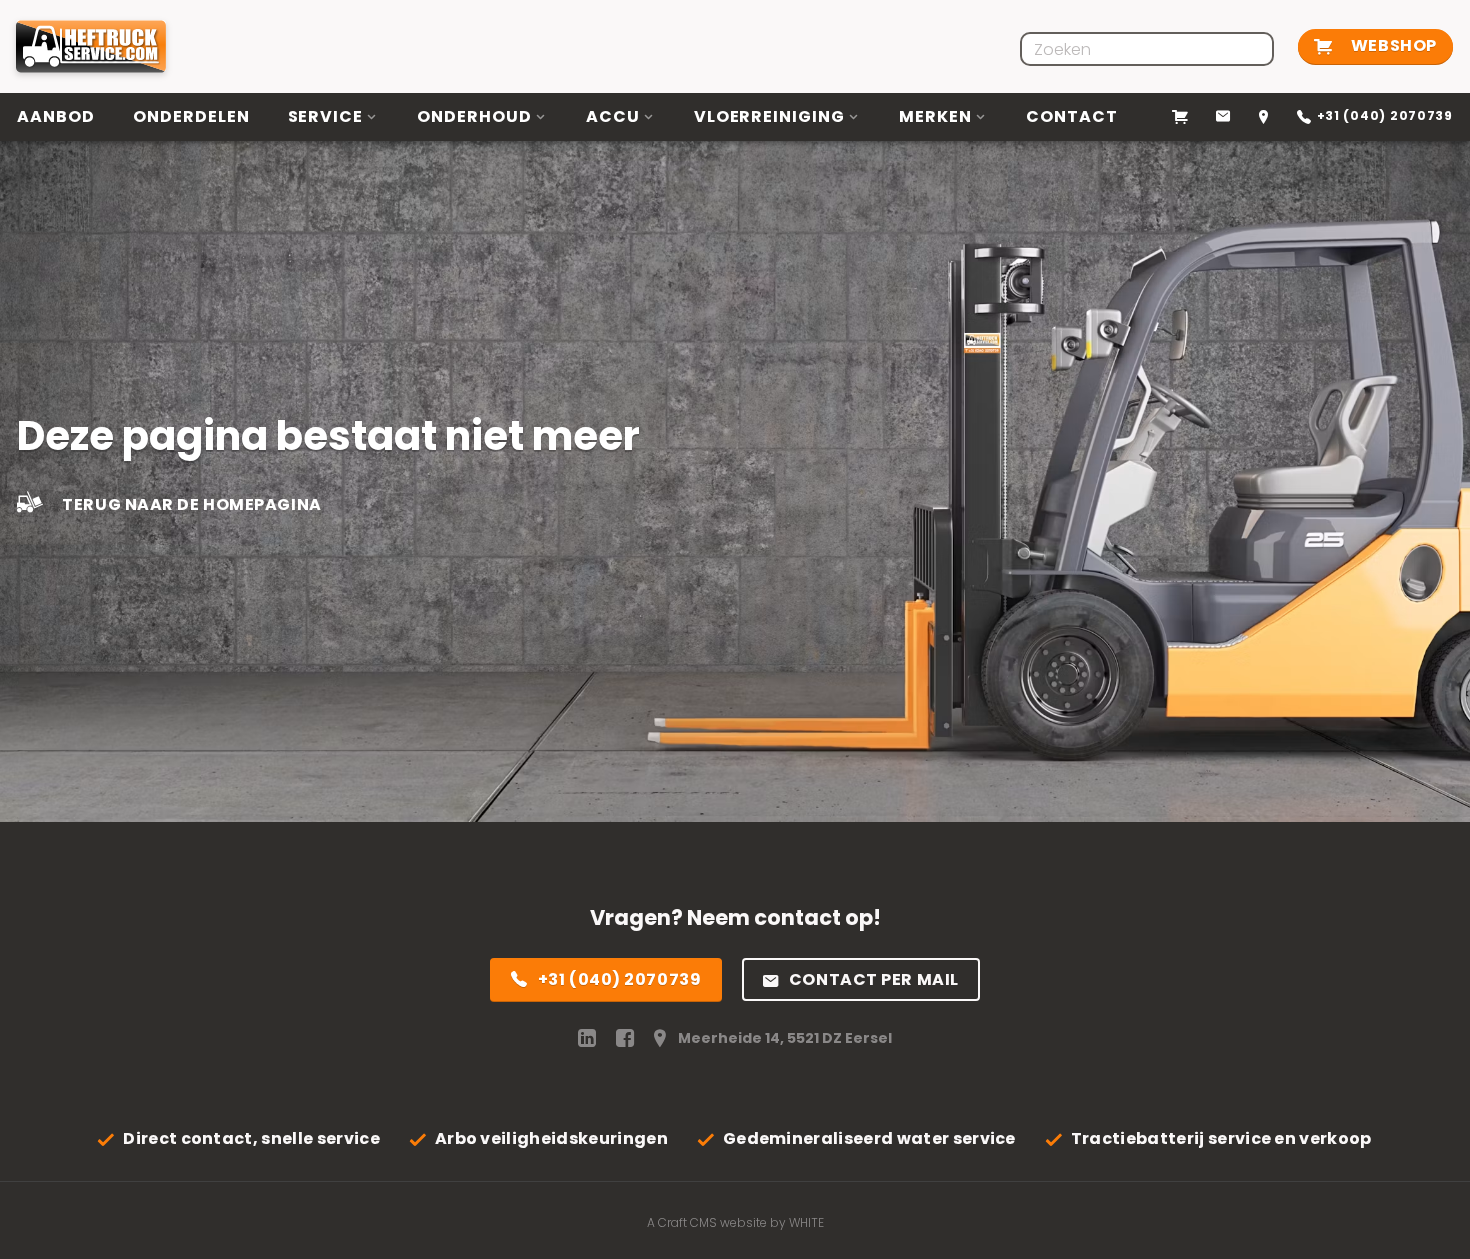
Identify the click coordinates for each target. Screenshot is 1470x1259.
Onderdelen (191, 116)
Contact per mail (874, 979)
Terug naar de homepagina (190, 505)
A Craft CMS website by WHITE (735, 1222)
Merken (935, 116)
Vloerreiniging (769, 116)
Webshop (1391, 45)
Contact (1072, 116)
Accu (613, 116)
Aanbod (56, 116)
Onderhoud (474, 116)
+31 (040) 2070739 (620, 979)
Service (326, 116)
